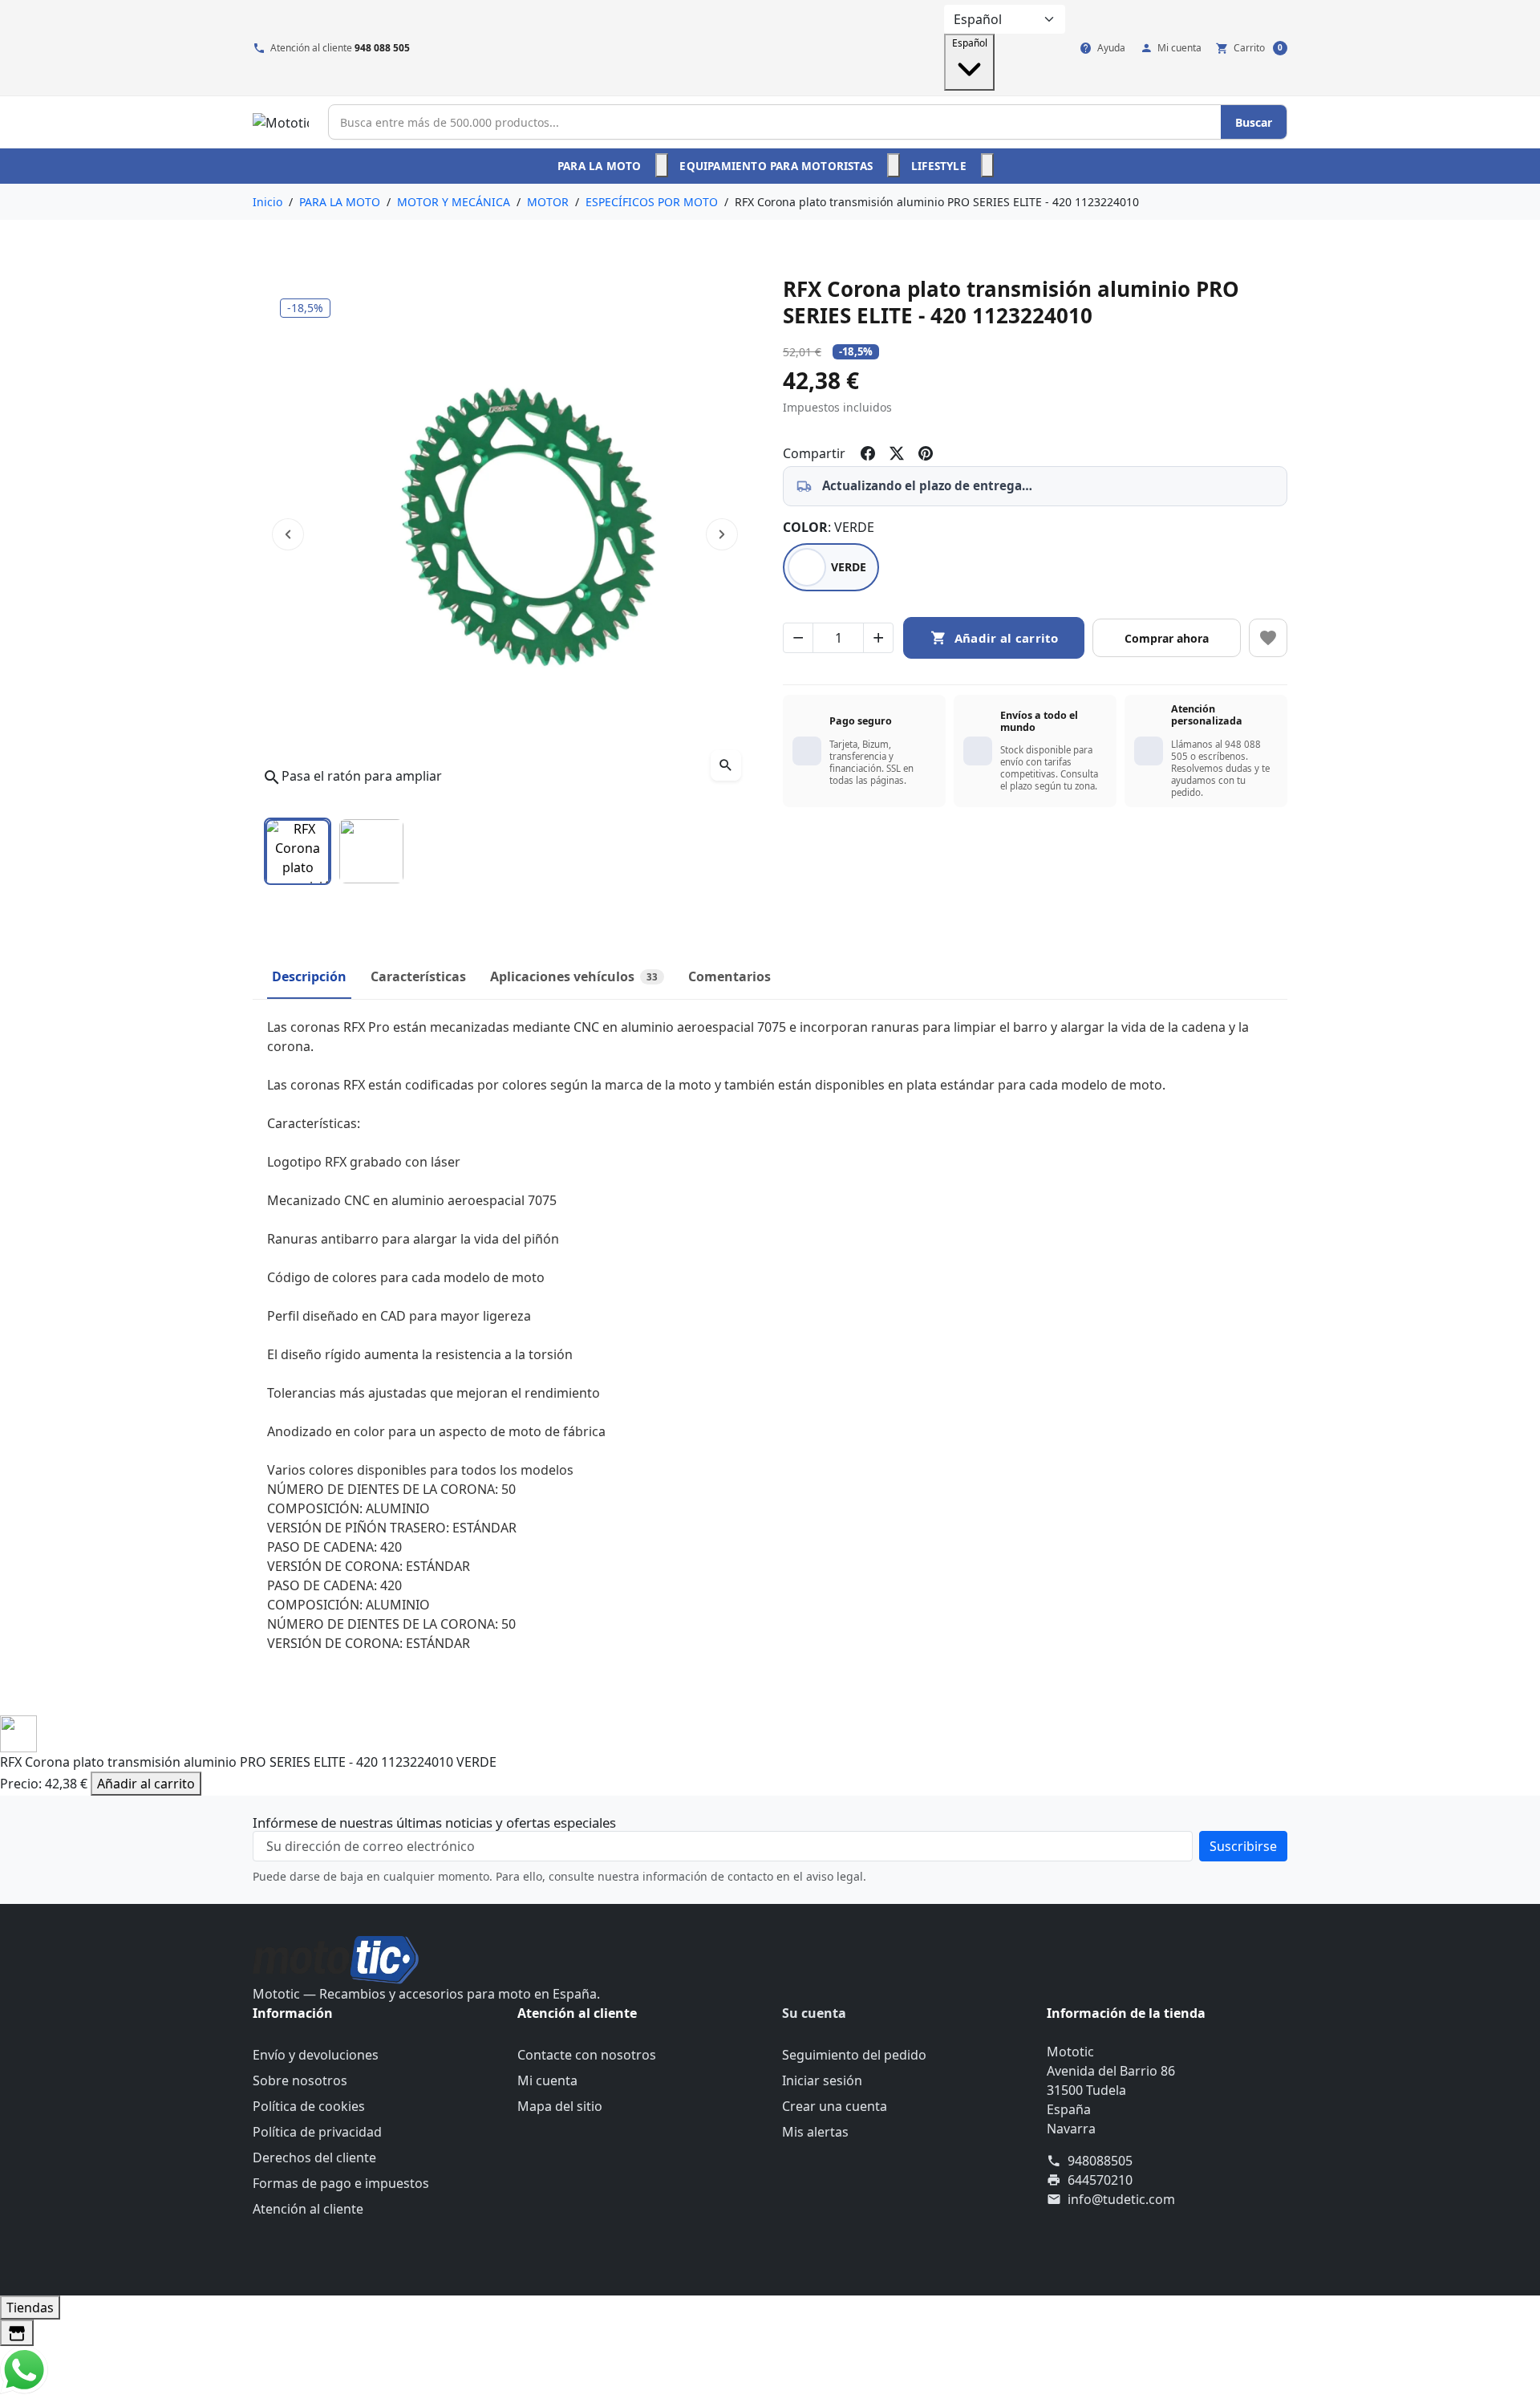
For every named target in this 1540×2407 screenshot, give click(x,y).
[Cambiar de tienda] (17, 2333)
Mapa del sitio (560, 2106)
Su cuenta (814, 2013)
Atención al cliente (308, 2209)
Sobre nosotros (300, 2080)
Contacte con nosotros (587, 2055)
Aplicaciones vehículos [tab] (574, 976)
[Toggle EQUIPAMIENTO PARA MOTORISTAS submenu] (894, 165)
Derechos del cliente (314, 2157)
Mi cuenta (547, 2080)
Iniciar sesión (822, 2080)
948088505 (1100, 2161)
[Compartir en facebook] (868, 453)
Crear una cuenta (835, 2106)
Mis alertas (815, 2132)
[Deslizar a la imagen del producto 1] (298, 851)
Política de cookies (309, 2106)
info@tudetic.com (1121, 2199)
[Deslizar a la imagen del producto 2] (371, 851)
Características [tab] (418, 976)
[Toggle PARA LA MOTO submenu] (662, 165)
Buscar (1254, 122)
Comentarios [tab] (729, 976)
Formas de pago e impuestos (341, 2183)
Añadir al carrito (146, 1784)
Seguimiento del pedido (854, 2055)
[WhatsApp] (24, 2368)
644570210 (1100, 2180)
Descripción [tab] (309, 976)
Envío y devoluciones (316, 2055)
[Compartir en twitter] (897, 453)
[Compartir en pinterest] (926, 453)
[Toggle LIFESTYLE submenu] (987, 165)
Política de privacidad (317, 2132)
